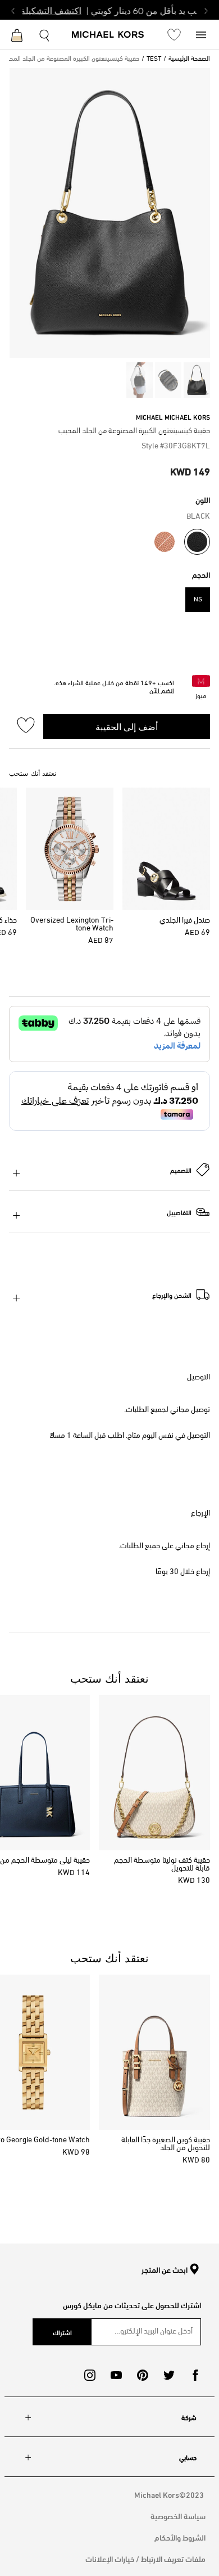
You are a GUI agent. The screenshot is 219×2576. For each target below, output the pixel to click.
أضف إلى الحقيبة (127, 726)
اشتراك (62, 2332)
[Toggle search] (45, 34)
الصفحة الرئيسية (189, 59)
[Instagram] (90, 2375)
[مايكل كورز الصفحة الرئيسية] (108, 35)
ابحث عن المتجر (165, 2270)
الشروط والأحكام (180, 2537)
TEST (154, 59)
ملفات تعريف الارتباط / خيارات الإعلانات (145, 2558)
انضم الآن (162, 691)
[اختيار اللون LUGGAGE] (165, 542)
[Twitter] (169, 2375)
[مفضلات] (174, 34)
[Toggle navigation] (201, 34)
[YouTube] (116, 2375)
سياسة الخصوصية (178, 2516)
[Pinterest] (143, 2375)
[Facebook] (195, 2375)
